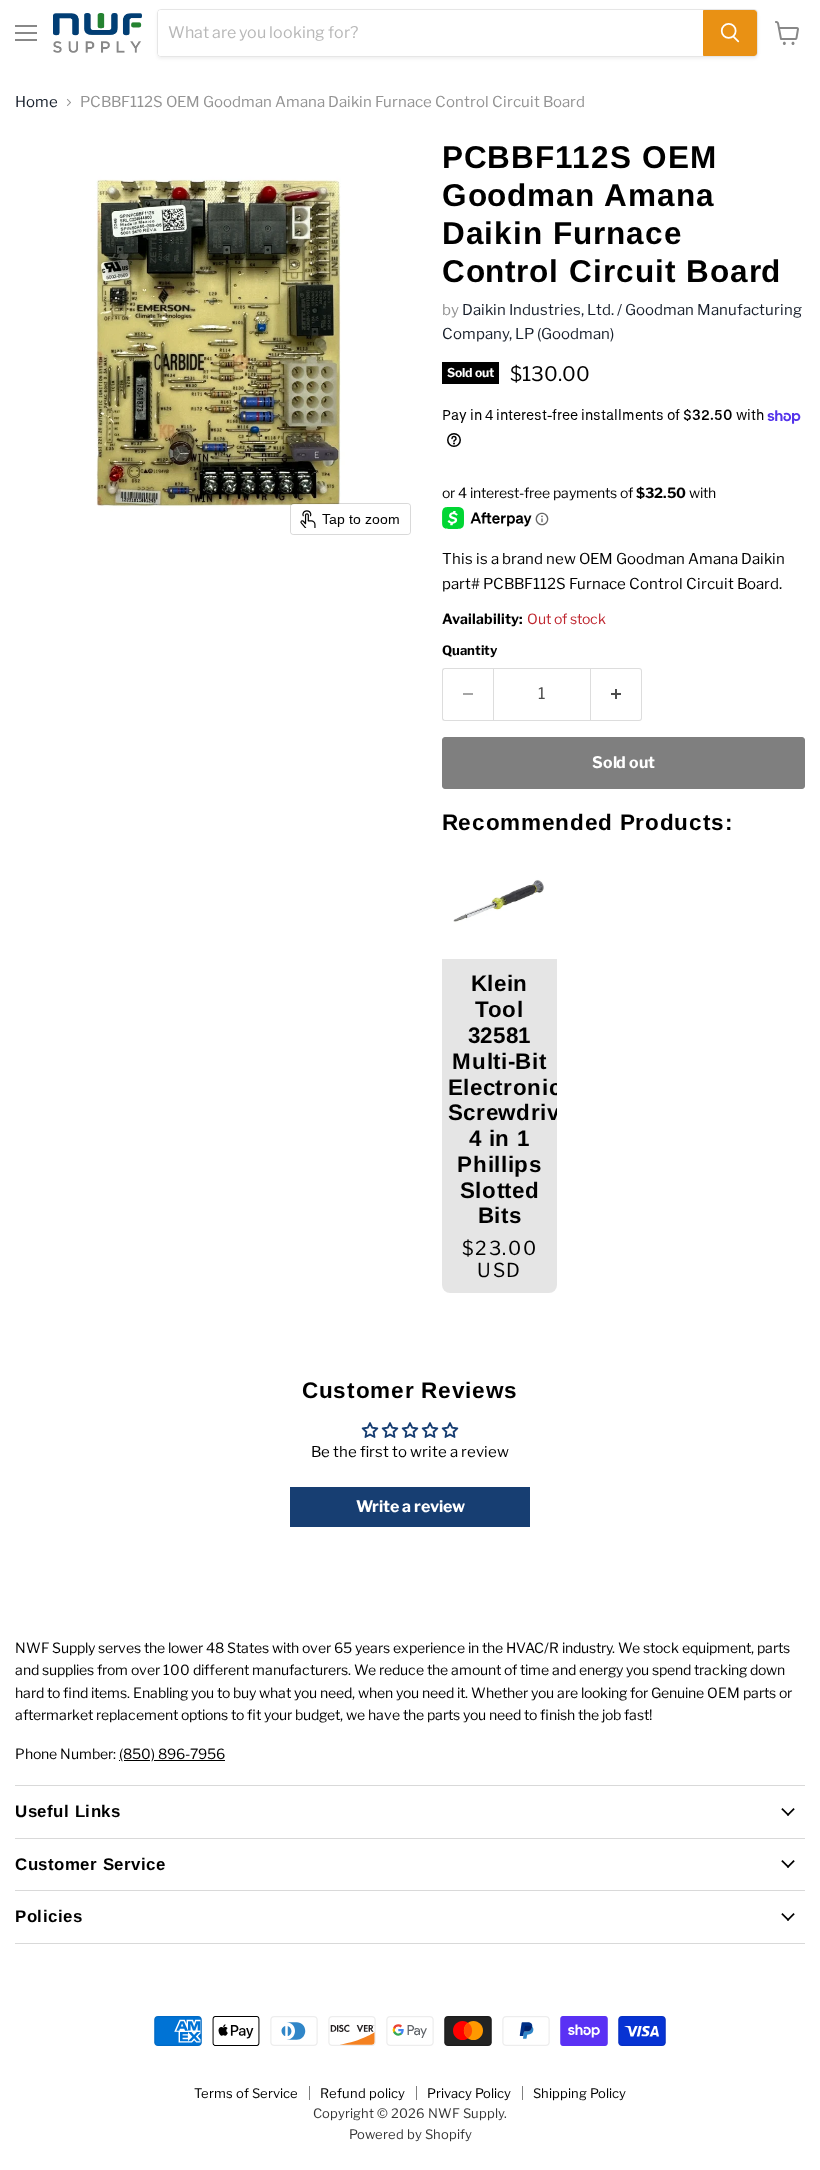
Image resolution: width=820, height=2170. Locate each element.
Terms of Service (246, 2093)
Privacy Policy (469, 2093)
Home (36, 102)
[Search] (730, 33)
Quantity (469, 650)
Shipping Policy (579, 2093)
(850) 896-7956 (172, 1753)
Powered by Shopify (410, 2134)
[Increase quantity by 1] (616, 694)
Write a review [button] (410, 1506)
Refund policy (362, 2093)
